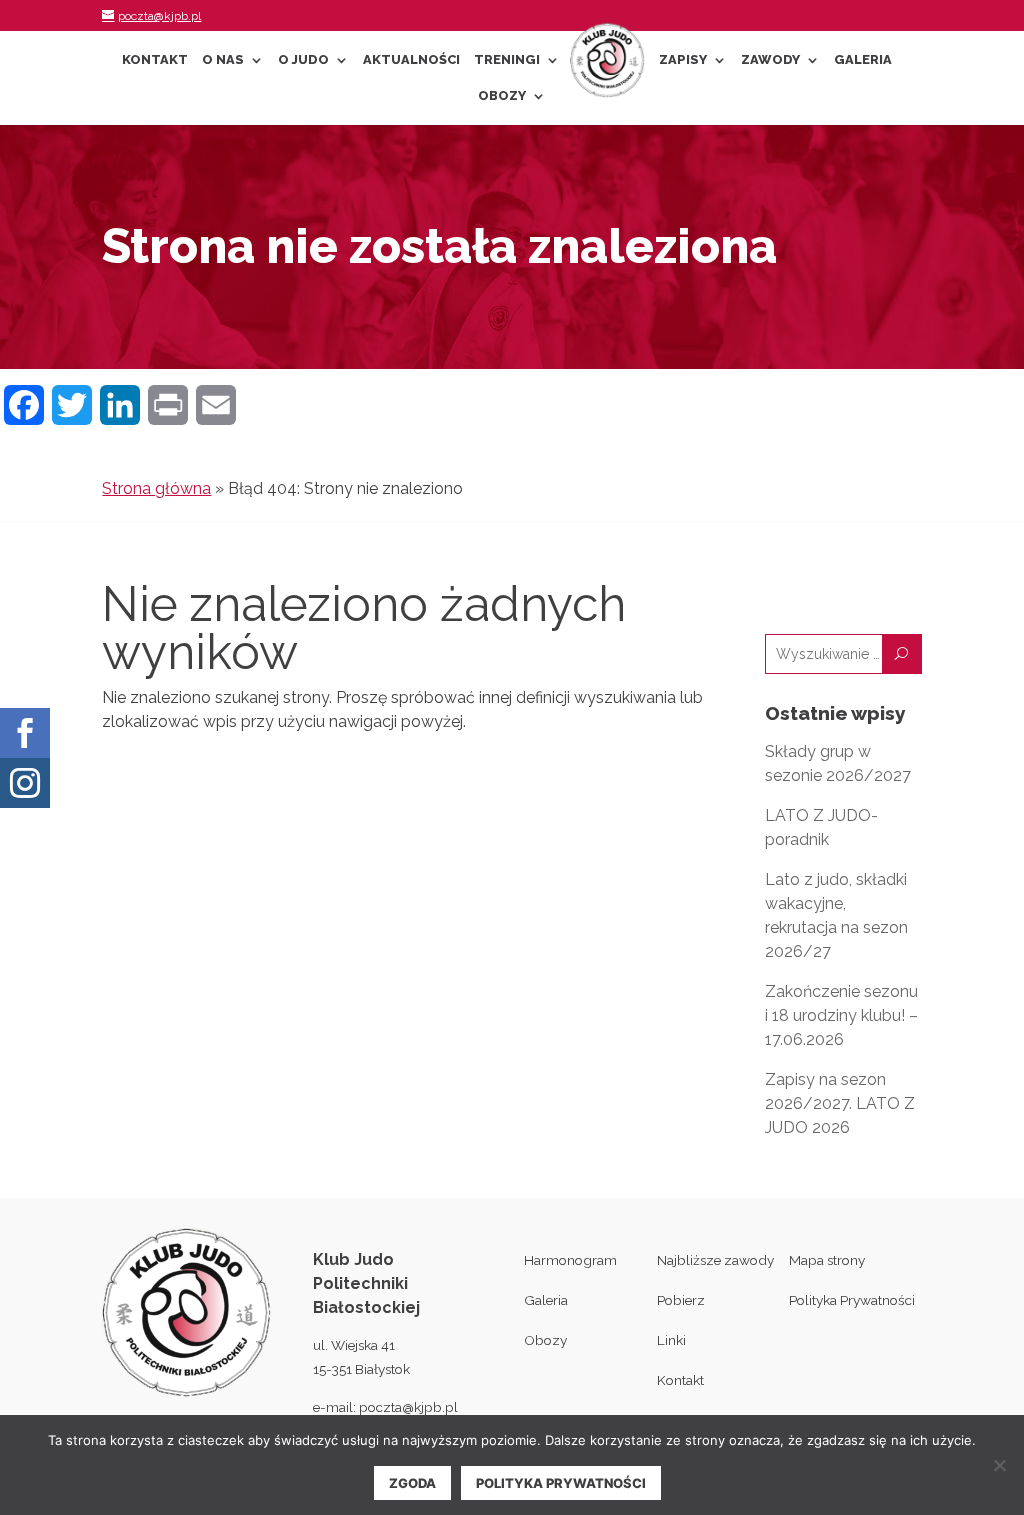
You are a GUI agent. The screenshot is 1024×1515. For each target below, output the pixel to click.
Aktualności (411, 60)
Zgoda (412, 1483)
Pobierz (681, 1300)
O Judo (303, 60)
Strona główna (156, 488)
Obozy (502, 96)
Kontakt (155, 60)
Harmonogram (570, 1260)
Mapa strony (827, 1260)
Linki (671, 1340)
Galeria (863, 60)
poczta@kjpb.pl (408, 1407)
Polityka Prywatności (852, 1300)
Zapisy (683, 60)
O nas (223, 60)
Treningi (507, 60)
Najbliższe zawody (715, 1260)
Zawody (770, 60)
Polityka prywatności (561, 1483)
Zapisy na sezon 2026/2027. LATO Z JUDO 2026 (840, 1103)
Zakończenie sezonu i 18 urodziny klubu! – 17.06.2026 (841, 1015)
